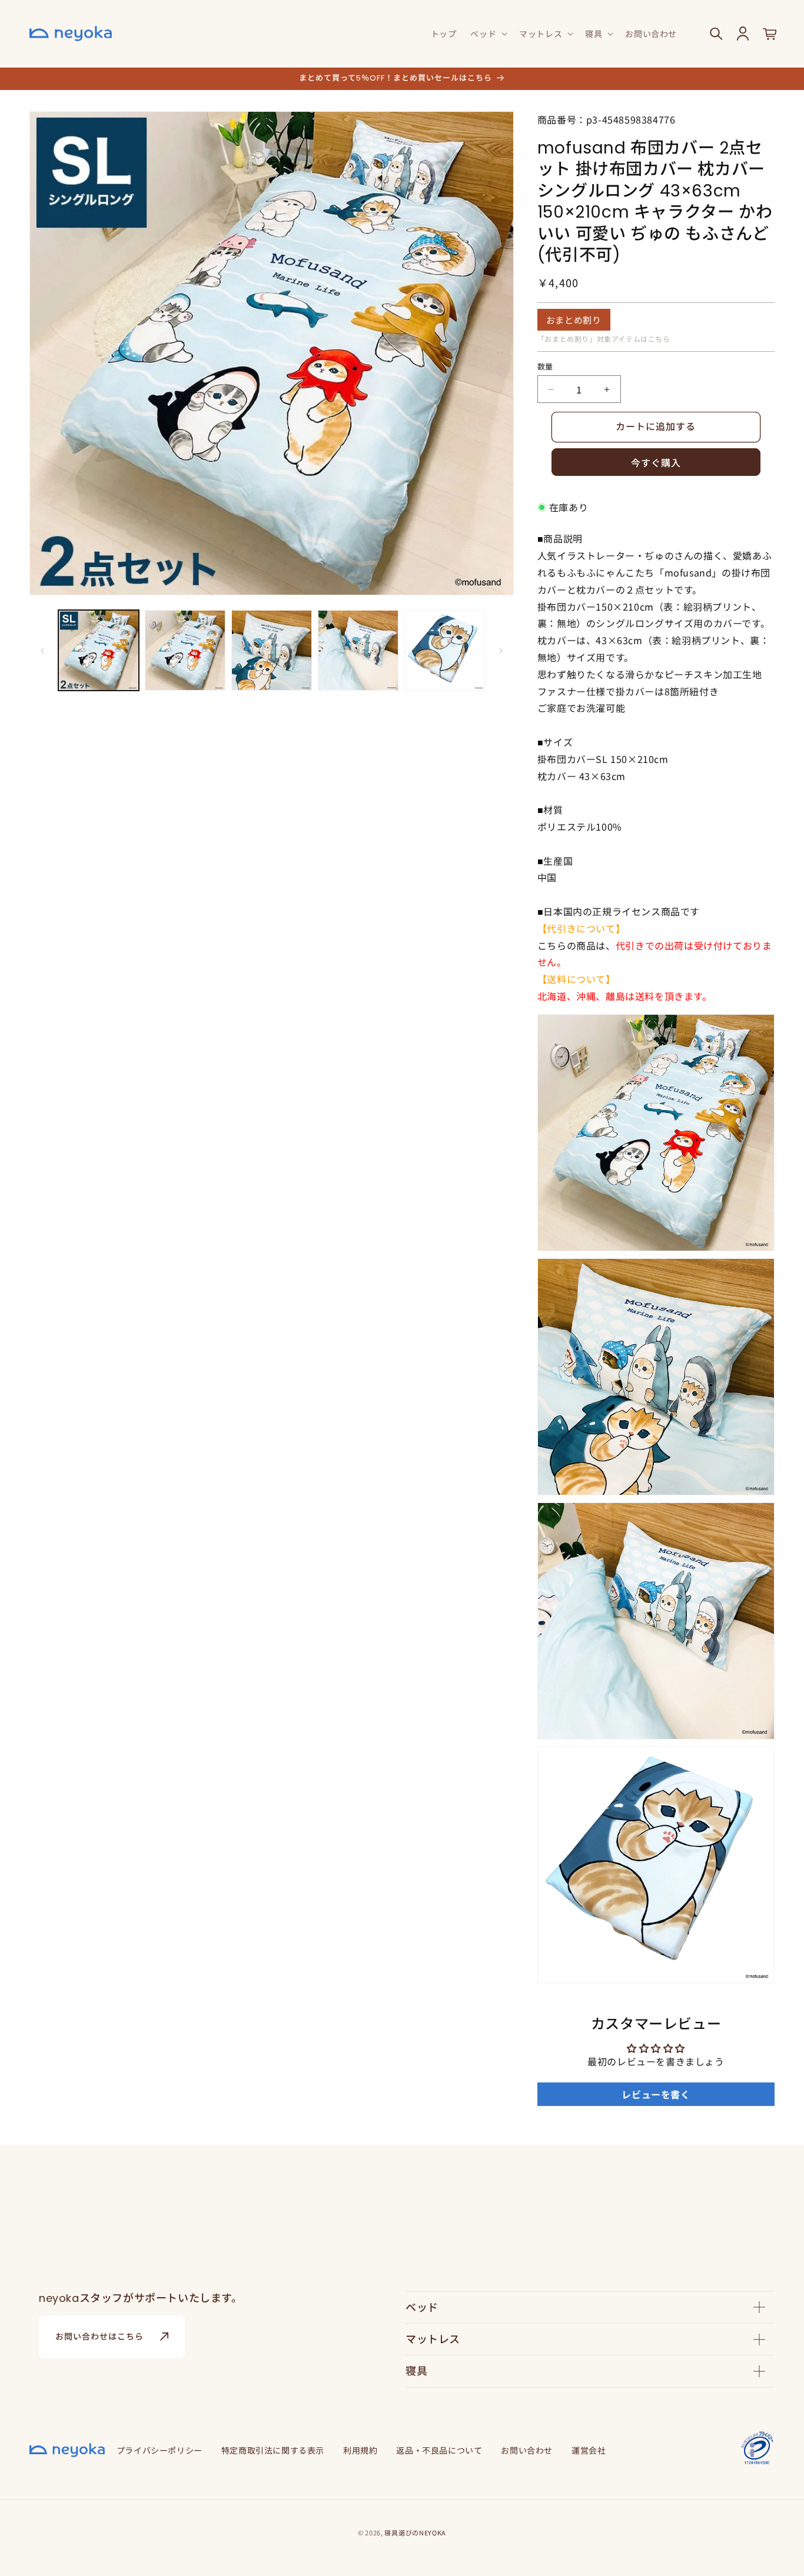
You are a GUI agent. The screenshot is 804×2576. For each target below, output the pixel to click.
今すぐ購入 (656, 463)
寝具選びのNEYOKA (415, 2532)
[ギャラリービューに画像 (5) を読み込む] (445, 650)
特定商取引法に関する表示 (273, 2450)
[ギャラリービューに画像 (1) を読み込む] (99, 650)
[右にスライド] (501, 651)
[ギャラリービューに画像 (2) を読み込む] (185, 650)
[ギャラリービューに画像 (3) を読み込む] (272, 650)
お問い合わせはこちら (99, 2337)
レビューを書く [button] (656, 2094)
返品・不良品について (439, 2450)
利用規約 (360, 2450)
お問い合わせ (527, 2450)
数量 (545, 366)
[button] (488, 34)
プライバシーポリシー (160, 2450)
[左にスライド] (42, 651)
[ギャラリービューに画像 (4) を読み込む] (358, 650)
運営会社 (589, 2450)
